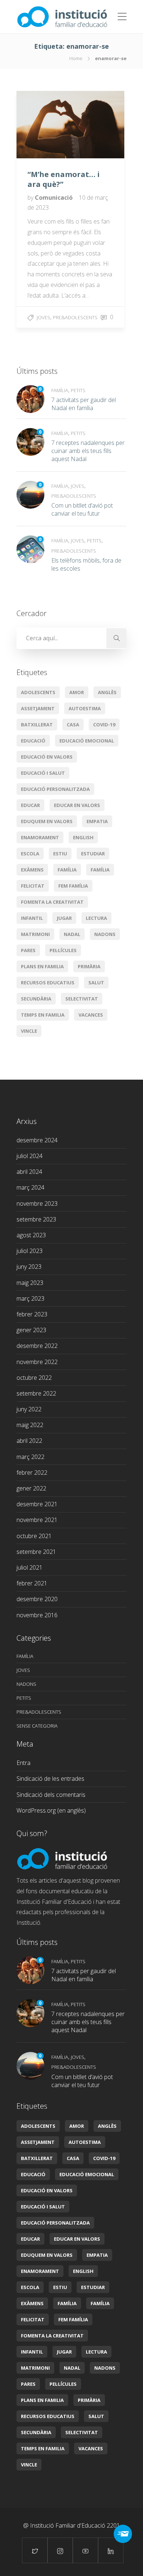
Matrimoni (35, 934)
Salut (96, 983)
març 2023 (30, 1298)
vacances (91, 1015)
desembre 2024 (37, 1140)
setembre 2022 (36, 1393)
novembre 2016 (37, 1615)
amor (77, 692)
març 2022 (30, 1457)
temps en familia (43, 1015)
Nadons (105, 934)
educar (30, 805)
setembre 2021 (36, 1552)
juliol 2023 (30, 1251)
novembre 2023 (37, 1204)
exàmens (32, 870)
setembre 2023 (36, 1219)
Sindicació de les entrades (50, 1779)
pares (28, 950)
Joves (43, 317)
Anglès (107, 692)
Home (76, 58)
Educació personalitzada (55, 789)
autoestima (85, 708)
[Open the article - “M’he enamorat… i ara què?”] (43, 125)
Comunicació (54, 198)
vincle (29, 1031)
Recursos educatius (48, 983)
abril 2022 (29, 1441)
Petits (78, 390)
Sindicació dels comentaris (51, 1795)
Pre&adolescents (75, 317)
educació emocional (87, 741)
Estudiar (93, 854)
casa (73, 725)
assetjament (38, 708)
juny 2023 (29, 1267)
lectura (96, 918)
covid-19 (104, 725)
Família (60, 390)
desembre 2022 (37, 1346)
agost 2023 (31, 1235)
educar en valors (77, 805)
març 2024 (30, 1187)
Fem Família (73, 886)
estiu (60, 854)
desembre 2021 (37, 1504)
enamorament (40, 837)
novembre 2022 (37, 1362)
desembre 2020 (37, 1599)
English (83, 837)
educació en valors (47, 757)
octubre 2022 (34, 1378)
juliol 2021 (30, 1567)
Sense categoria (37, 1726)
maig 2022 (30, 1425)
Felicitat (33, 886)
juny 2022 (29, 1409)
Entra (23, 1763)
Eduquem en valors (47, 821)
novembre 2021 (37, 1520)
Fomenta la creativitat (52, 902)
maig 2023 (30, 1283)
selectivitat (82, 999)
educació (33, 741)
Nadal (72, 934)
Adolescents (38, 692)
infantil (32, 918)
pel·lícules (63, 950)
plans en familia (42, 966)
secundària (36, 999)
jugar (64, 918)
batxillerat (37, 725)
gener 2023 (31, 1330)
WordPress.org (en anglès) (51, 1810)
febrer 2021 (32, 1583)
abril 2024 (29, 1172)
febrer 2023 (32, 1314)
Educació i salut (43, 773)
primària (89, 966)
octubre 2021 (34, 1536)
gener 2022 (31, 1488)
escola (30, 854)
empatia (97, 821)
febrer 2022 (32, 1473)
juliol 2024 (30, 1156)
